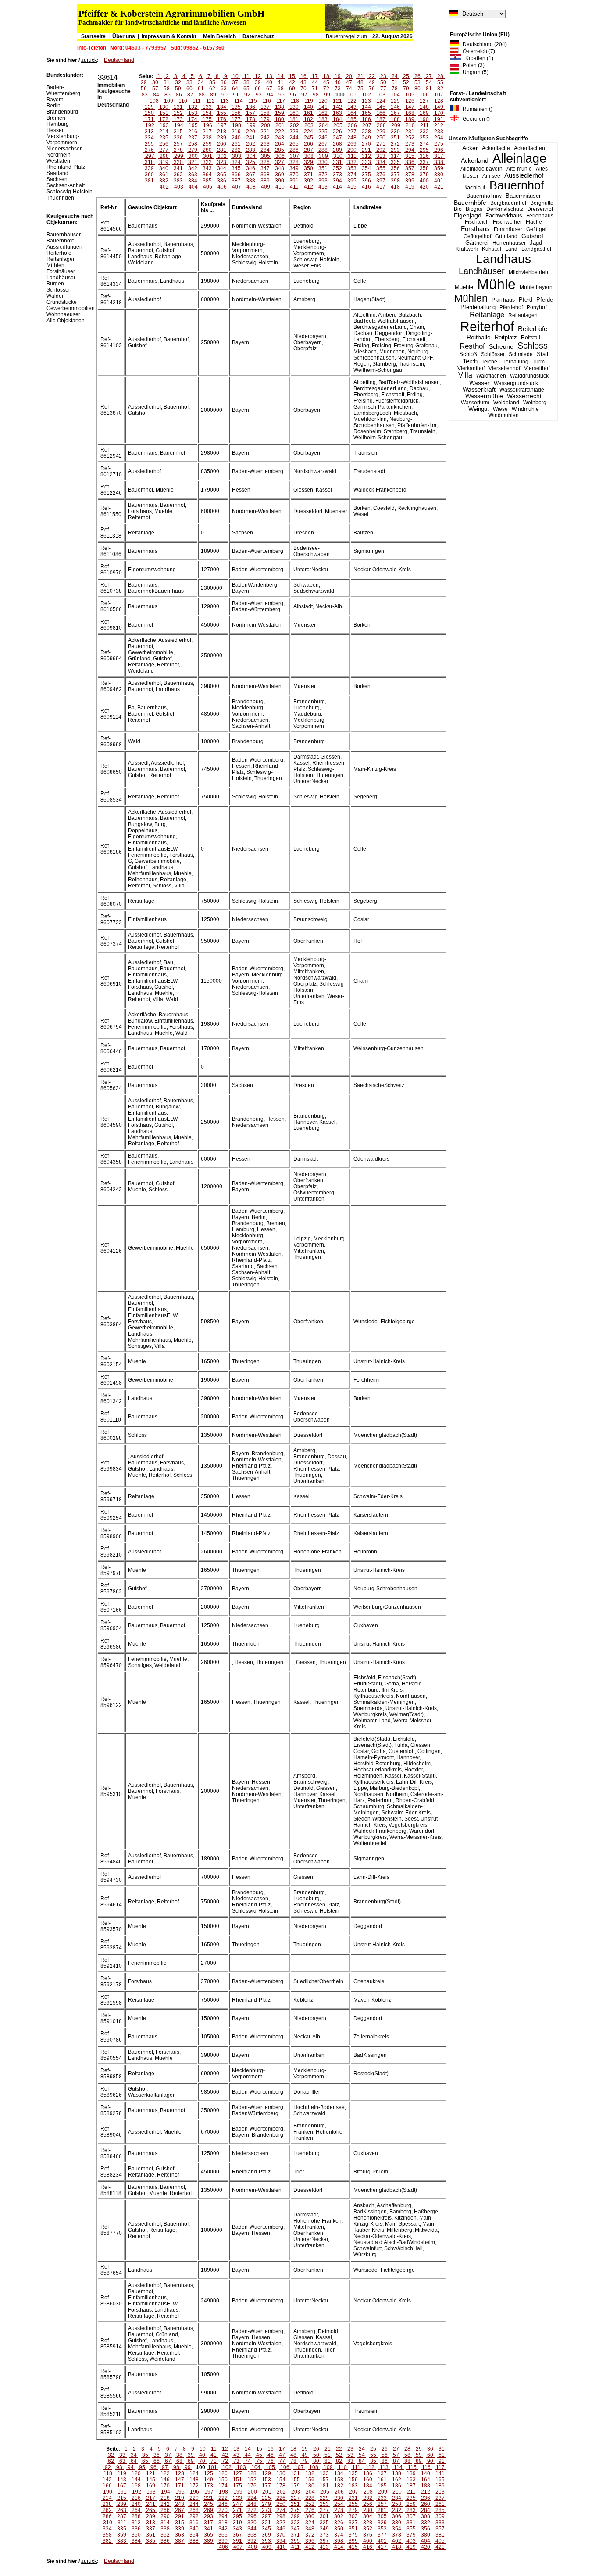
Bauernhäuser (523, 196)
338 (439, 162)
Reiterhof (487, 326)
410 (280, 187)
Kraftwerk (467, 249)
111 (197, 101)
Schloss (533, 346)
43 (303, 82)
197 (222, 125)
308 (309, 156)
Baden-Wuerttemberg (63, 90)
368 (265, 175)
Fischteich (477, 222)
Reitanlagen (523, 315)
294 (410, 150)
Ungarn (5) (474, 72)
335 (395, 162)
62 (212, 89)
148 (424, 107)
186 (366, 119)
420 (424, 187)
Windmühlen (504, 415)
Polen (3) (472, 65)
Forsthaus (475, 229)
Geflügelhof (477, 236)
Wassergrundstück (516, 383)
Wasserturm (475, 403)
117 (281, 101)
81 (429, 89)
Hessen (56, 130)
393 (323, 181)
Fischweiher (507, 222)
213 (149, 132)
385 (207, 181)
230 (395, 132)
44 (315, 82)
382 (164, 181)
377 (395, 175)
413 (323, 187)
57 (155, 89)
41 (281, 82)
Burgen (55, 284)
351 (323, 168)
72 (326, 89)
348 (280, 168)
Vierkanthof (471, 368)
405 (208, 187)
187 (381, 119)
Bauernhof (517, 185)
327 (280, 162)
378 (410, 175)
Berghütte (542, 203)
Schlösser (493, 354)
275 (439, 144)
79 (406, 89)
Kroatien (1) (477, 58)
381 (149, 181)
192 (150, 125)
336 (410, 162)
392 (308, 181)
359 (439, 168)
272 (395, 144)
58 (167, 89)
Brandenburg (62, 112)
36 (224, 82)
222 (280, 132)
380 (439, 175)
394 (337, 181)
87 (190, 95)
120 (323, 101)
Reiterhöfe (533, 329)
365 (222, 175)
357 (410, 168)
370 (294, 175)
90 (225, 95)
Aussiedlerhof (524, 175)
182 (308, 119)
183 (323, 119)
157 (251, 113)
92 (247, 95)
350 (308, 168)
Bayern (55, 100)
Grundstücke (62, 302)
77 (383, 89)
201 (280, 125)
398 (395, 181)
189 (410, 119)
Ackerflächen (529, 148)
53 (417, 82)
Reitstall (531, 338)
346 (251, 168)
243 (280, 138)
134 (222, 107)
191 (439, 119)
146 (395, 107)
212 (439, 125)
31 (167, 82)
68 (281, 89)
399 (410, 181)
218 (222, 132)
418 (395, 187)
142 (337, 107)
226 (337, 132)
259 (207, 144)
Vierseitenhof (504, 368)
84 (156, 95)
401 (439, 181)
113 (225, 101)
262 (251, 144)
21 (360, 76)
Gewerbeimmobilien (71, 308)
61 (201, 89)
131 (178, 107)
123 (366, 101)
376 (381, 175)
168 (410, 113)
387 (236, 181)
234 (149, 138)
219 (236, 132)
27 (429, 76)
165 (366, 113)
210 (410, 125)
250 (381, 138)
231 (410, 132)
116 (267, 101)
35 (212, 82)
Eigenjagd (468, 216)
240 (236, 138)
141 (323, 107)
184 (337, 119)
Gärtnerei (477, 243)
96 (293, 95)
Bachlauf (474, 188)
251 (395, 138)
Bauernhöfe (470, 203)
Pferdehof (511, 307)
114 (239, 101)
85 (168, 95)
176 (222, 119)
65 (246, 89)
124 (381, 101)
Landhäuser (482, 271)
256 (164, 144)
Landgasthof (536, 249)
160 (294, 113)
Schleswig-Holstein (70, 192)
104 (395, 95)
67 (269, 89)
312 (366, 156)
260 (222, 144)
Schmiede (521, 354)
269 (352, 144)
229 (381, 132)
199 (251, 125)
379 (424, 175)
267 (323, 144)
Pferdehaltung (478, 307)
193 (164, 125)
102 (366, 95)
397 (381, 181)
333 (366, 162)
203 (309, 125)
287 (308, 150)
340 (164, 168)
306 (280, 156)
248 (352, 138)
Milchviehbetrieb (528, 272)
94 (270, 95)
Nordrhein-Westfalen (59, 158)
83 (145, 95)
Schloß (468, 354)
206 (352, 125)
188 (395, 119)
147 (410, 107)
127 (424, 101)
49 (372, 82)
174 (193, 119)
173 (178, 119)
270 (366, 144)
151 (164, 113)
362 (178, 175)
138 (280, 107)
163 (337, 113)
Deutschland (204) (483, 44)
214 (164, 132)
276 (149, 150)
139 (294, 107)
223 (294, 132)
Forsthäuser (508, 229)
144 (366, 107)
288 (323, 150)
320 (178, 162)
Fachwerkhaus (504, 216)
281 (222, 150)
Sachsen (57, 179)
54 (429, 82)
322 (207, 162)
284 (265, 150)
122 (352, 101)
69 (292, 89)
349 (294, 168)
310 (338, 156)
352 (337, 168)
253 (424, 138)
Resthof (472, 346)
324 (236, 162)
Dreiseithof (540, 209)
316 (424, 156)
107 (439, 95)
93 (259, 95)
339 (149, 168)
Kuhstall (492, 249)
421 (439, 187)
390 (280, 181)
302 (222, 156)
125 (395, 101)
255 (149, 144)
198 (237, 125)
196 (208, 125)
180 (280, 119)
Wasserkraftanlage (522, 390)
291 (366, 150)
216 (193, 132)
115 (253, 101)
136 (251, 107)
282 (236, 150)
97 (304, 95)
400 (424, 181)
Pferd (526, 300)
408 (251, 187)
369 (280, 175)
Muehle (464, 287)
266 (308, 144)
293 (395, 150)
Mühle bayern (536, 287)
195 (193, 125)
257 (178, 144)
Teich (470, 361)
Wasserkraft (479, 390)
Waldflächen (491, 376)
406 (222, 187)
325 (251, 162)
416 (366, 187)
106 (424, 95)
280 (207, 150)
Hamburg (58, 124)
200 (266, 125)
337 (424, 162)
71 (315, 89)
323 (222, 162)
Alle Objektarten (66, 321)
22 (372, 76)
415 (352, 187)
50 (383, 82)
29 (144, 82)
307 (294, 156)
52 (406, 82)
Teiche (489, 362)
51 (395, 82)
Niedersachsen (65, 149)
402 (164, 187)
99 (327, 95)
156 (236, 113)
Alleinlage (519, 158)
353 (352, 168)
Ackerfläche (496, 148)
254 (439, 138)
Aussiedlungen (64, 247)
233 (439, 132)
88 (202, 95)
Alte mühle (519, 169)
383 (178, 181)
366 (236, 175)
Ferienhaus (540, 216)
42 (292, 82)
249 (366, 138)
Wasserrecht (524, 396)
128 (439, 101)
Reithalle (479, 337)
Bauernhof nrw (484, 196)
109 (169, 101)
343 (207, 168)
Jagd (536, 243)
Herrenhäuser (509, 243)
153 (193, 113)
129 (149, 107)
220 (251, 132)
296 (439, 150)
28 (440, 76)
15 (292, 76)
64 (235, 89)
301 (208, 156)
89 (213, 95)
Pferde (545, 300)
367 (251, 175)
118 (295, 101)
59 (178, 89)
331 (337, 162)
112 (210, 101)
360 (149, 175)
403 (179, 187)
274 (424, 144)
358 (424, 168)
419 (410, 187)
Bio (458, 209)
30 (155, 82)
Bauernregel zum (346, 36)
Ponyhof (537, 307)
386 (222, 181)
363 (193, 175)
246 (323, 138)
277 (164, 150)
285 (280, 150)
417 (381, 187)
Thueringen (60, 198)
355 (381, 168)
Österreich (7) (477, 51)
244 (294, 138)
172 (164, 119)
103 (381, 95)
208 (381, 125)
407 (237, 187)
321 (193, 162)
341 (178, 168)
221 (265, 132)
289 (337, 150)
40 (269, 82)
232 (424, 132)
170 (439, 113)
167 (395, 113)
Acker (470, 148)
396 (366, 181)
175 (207, 119)
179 (265, 119)
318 (149, 162)
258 (193, 144)
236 (178, 138)
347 (265, 168)
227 (352, 132)
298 (164, 156)
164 (352, 113)
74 (349, 89)
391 (294, 181)
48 (360, 82)
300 (193, 156)
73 (338, 89)
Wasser (480, 383)
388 (251, 181)
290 (352, 150)
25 (406, 76)
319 (164, 162)
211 (424, 125)
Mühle (496, 284)
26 (417, 76)
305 (266, 156)
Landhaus (503, 259)
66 (258, 89)
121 (337, 101)
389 (265, 181)
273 (410, 144)
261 (236, 144)
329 (308, 162)
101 (352, 95)
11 (247, 76)
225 (323, 132)
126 (410, 101)
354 (366, 168)
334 (381, 162)
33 (189, 82)
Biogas (474, 209)
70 (303, 89)
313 (381, 156)
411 (294, 187)
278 (178, 150)
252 (410, 138)
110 (183, 101)
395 (352, 181)
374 (352, 175)
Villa (465, 375)
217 (207, 132)
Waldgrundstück (529, 376)
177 (236, 119)
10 (235, 76)
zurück (89, 60)
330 (323, 162)
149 (439, 107)
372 (323, 175)
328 (294, 162)
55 (440, 82)
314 (395, 156)
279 (193, 150)
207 (367, 125)
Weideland (506, 403)
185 (352, 119)
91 (236, 95)
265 (294, 144)
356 (395, 168)
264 (280, 144)
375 (366, 175)
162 (323, 113)
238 (207, 138)
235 (164, 138)
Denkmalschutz (505, 209)
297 (150, 156)
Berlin (53, 106)
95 (282, 95)
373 (337, 175)
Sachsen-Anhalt (66, 185)
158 (265, 113)
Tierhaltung (515, 362)
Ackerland (475, 160)
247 (337, 138)
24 (395, 76)
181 (294, 119)
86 (179, 95)
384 (193, 181)
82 (440, 89)
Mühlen (471, 298)
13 (269, 76)
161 (308, 113)
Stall (542, 354)
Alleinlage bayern (481, 169)
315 (410, 156)
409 (266, 187)
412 (308, 187)
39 (258, 82)
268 (337, 144)
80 (417, 89)
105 (410, 95)
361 (164, 175)
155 (222, 113)
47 (349, 82)
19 (338, 76)
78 (395, 89)
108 (154, 101)
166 (381, 113)
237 (193, 138)
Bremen (56, 118)
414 (337, 187)
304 (251, 156)
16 (303, 76)
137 (265, 107)
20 (349, 76)
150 (149, 113)
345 (236, 168)
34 (201, 82)
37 (235, 82)
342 (193, 168)
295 (424, 150)
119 (309, 101)
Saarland (57, 173)
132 (193, 107)
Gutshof (532, 236)
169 (424, 113)
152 (178, 113)
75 (360, 89)
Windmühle (525, 409)
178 (251, 119)
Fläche (534, 222)
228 (366, 132)
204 (323, 125)
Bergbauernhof (508, 203)
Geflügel (536, 229)
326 (265, 162)
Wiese (500, 409)
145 (381, 107)
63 (224, 89)
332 (352, 162)
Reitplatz (506, 337)
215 (178, 132)
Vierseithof (537, 368)
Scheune (501, 347)
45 (326, 82)
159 (280, 113)
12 (258, 76)
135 (236, 107)
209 (396, 125)
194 (179, 125)
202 (294, 125)
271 (381, 144)
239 (222, 138)
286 (294, 150)
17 (315, 76)
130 (164, 107)
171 (149, 119)
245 (308, 138)
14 (281, 76)
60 (189, 89)
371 (308, 175)
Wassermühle (484, 396)
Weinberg (535, 403)
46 (338, 82)
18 (326, 76)
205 (338, 125)
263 (265, 144)
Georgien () (474, 119)
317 (439, 156)
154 (207, 113)
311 (352, 156)
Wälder (55, 296)
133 (207, 107)
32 (178, 82)
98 (316, 95)
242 (265, 138)
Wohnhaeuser (63, 314)
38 (246, 82)
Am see (491, 176)
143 (352, 107)
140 (308, 107)
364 (207, 175)
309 (323, 156)
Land (511, 249)
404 (193, 187)
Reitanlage (487, 315)
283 (251, 150)
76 (372, 89)
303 (237, 156)
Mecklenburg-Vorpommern (63, 139)
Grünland (506, 236)
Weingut (479, 409)
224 (308, 132)
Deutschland (119, 60)
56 (144, 89)
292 (381, 150)
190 (424, 119)
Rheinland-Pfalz (66, 167)
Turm (538, 362)
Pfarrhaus (503, 300)
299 (179, 156)
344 (222, 168)
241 (251, 138)
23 (383, 76)
